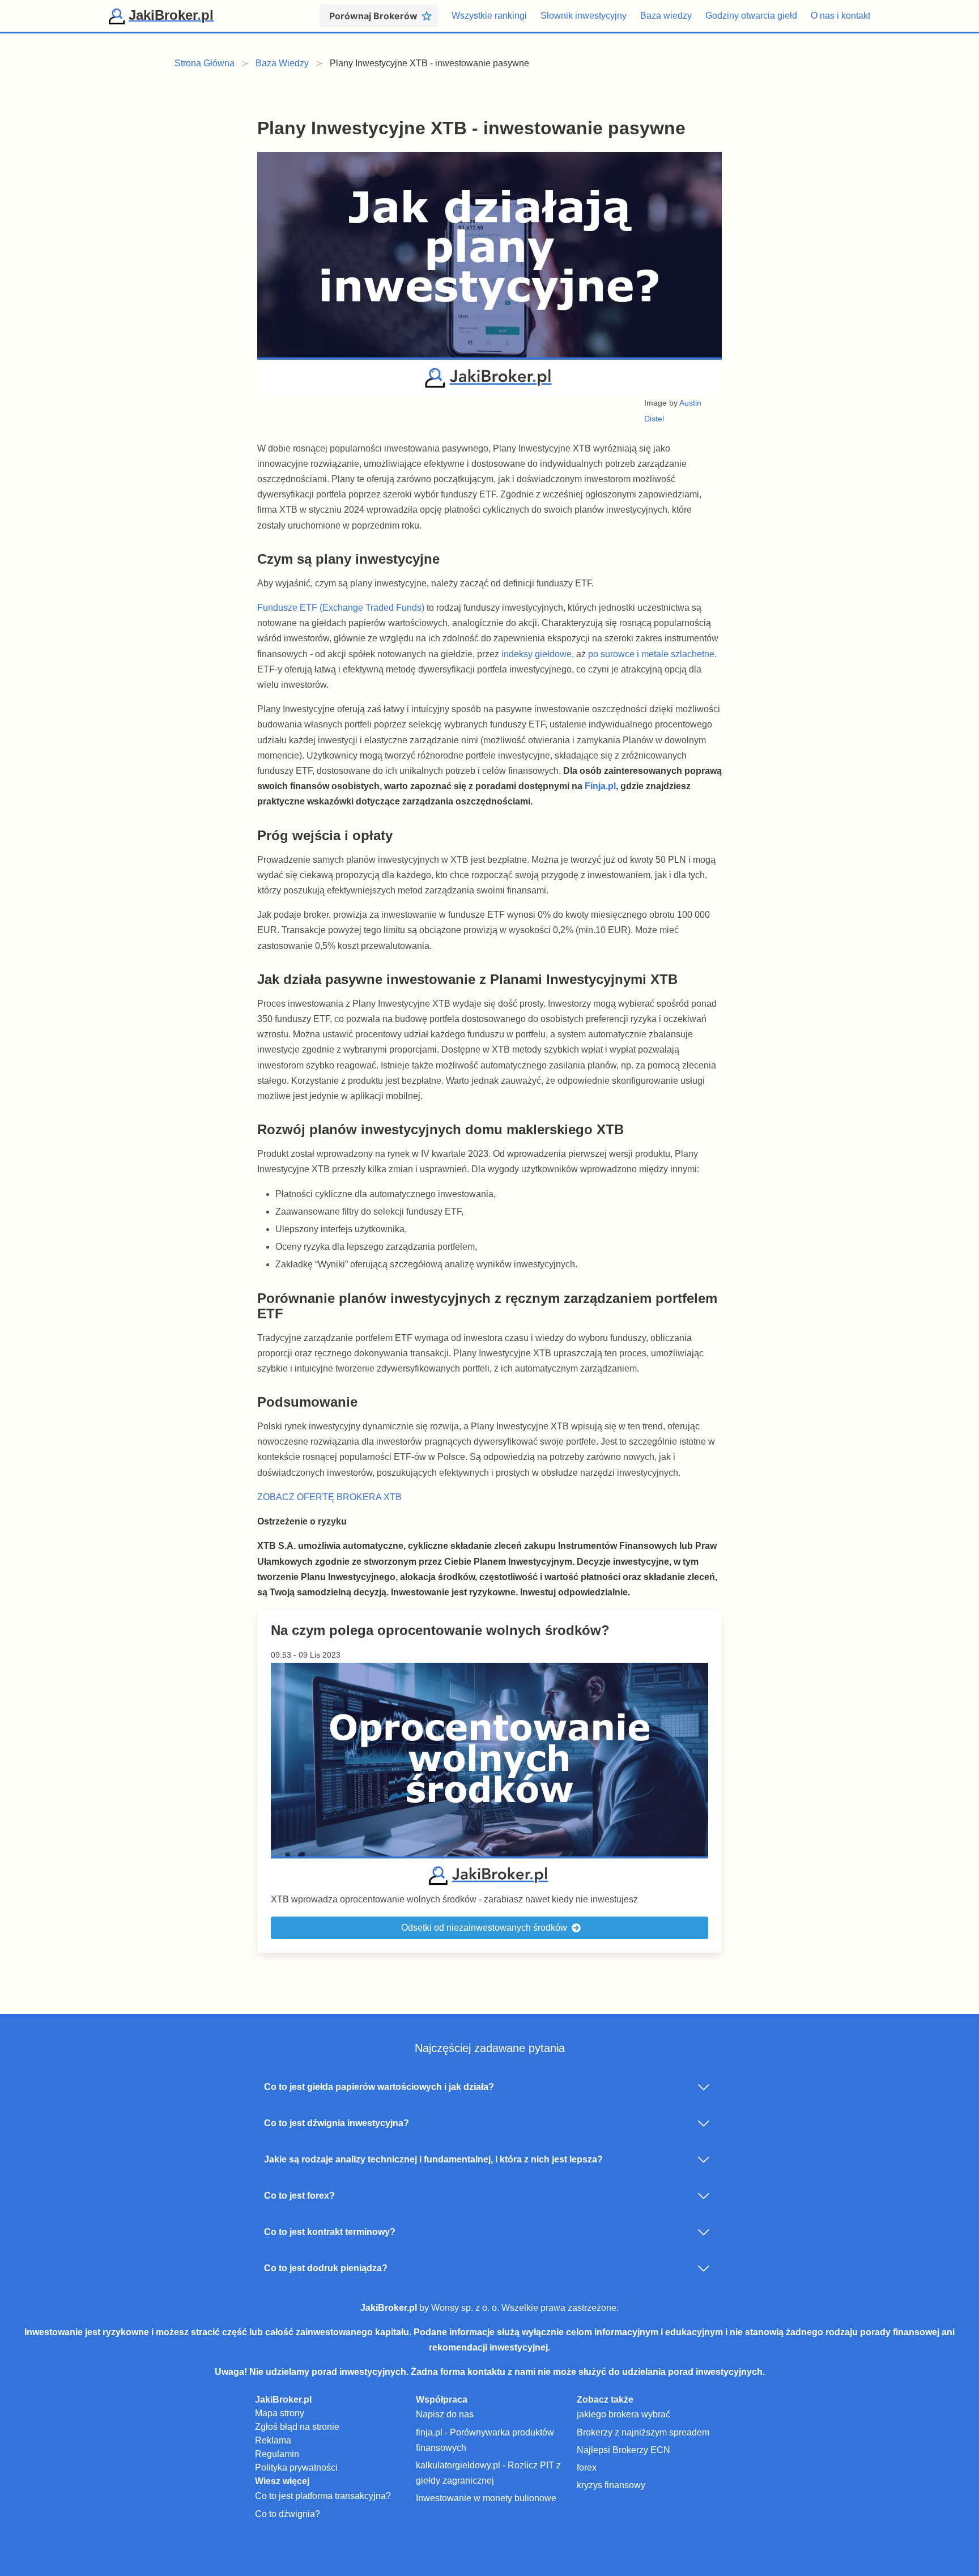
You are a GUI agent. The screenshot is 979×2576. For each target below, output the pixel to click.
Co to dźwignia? (288, 2514)
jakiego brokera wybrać (623, 2414)
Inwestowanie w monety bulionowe (486, 2498)
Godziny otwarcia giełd (751, 16)
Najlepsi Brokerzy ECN (623, 2450)
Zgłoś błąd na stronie (297, 2427)
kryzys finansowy (611, 2485)
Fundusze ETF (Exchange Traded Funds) (341, 608)
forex (587, 2468)
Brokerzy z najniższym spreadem (643, 2432)
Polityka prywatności (296, 2468)
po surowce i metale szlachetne (651, 654)
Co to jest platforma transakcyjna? (323, 2496)
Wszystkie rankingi (489, 16)
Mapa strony (280, 2413)
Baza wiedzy (666, 16)
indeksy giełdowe (537, 654)
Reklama (273, 2440)
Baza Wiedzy (282, 63)
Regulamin (277, 2454)
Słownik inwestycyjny (584, 16)
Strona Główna (205, 63)
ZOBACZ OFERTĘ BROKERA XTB (329, 1497)
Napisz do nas (445, 2414)
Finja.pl (600, 786)
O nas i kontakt (840, 16)
